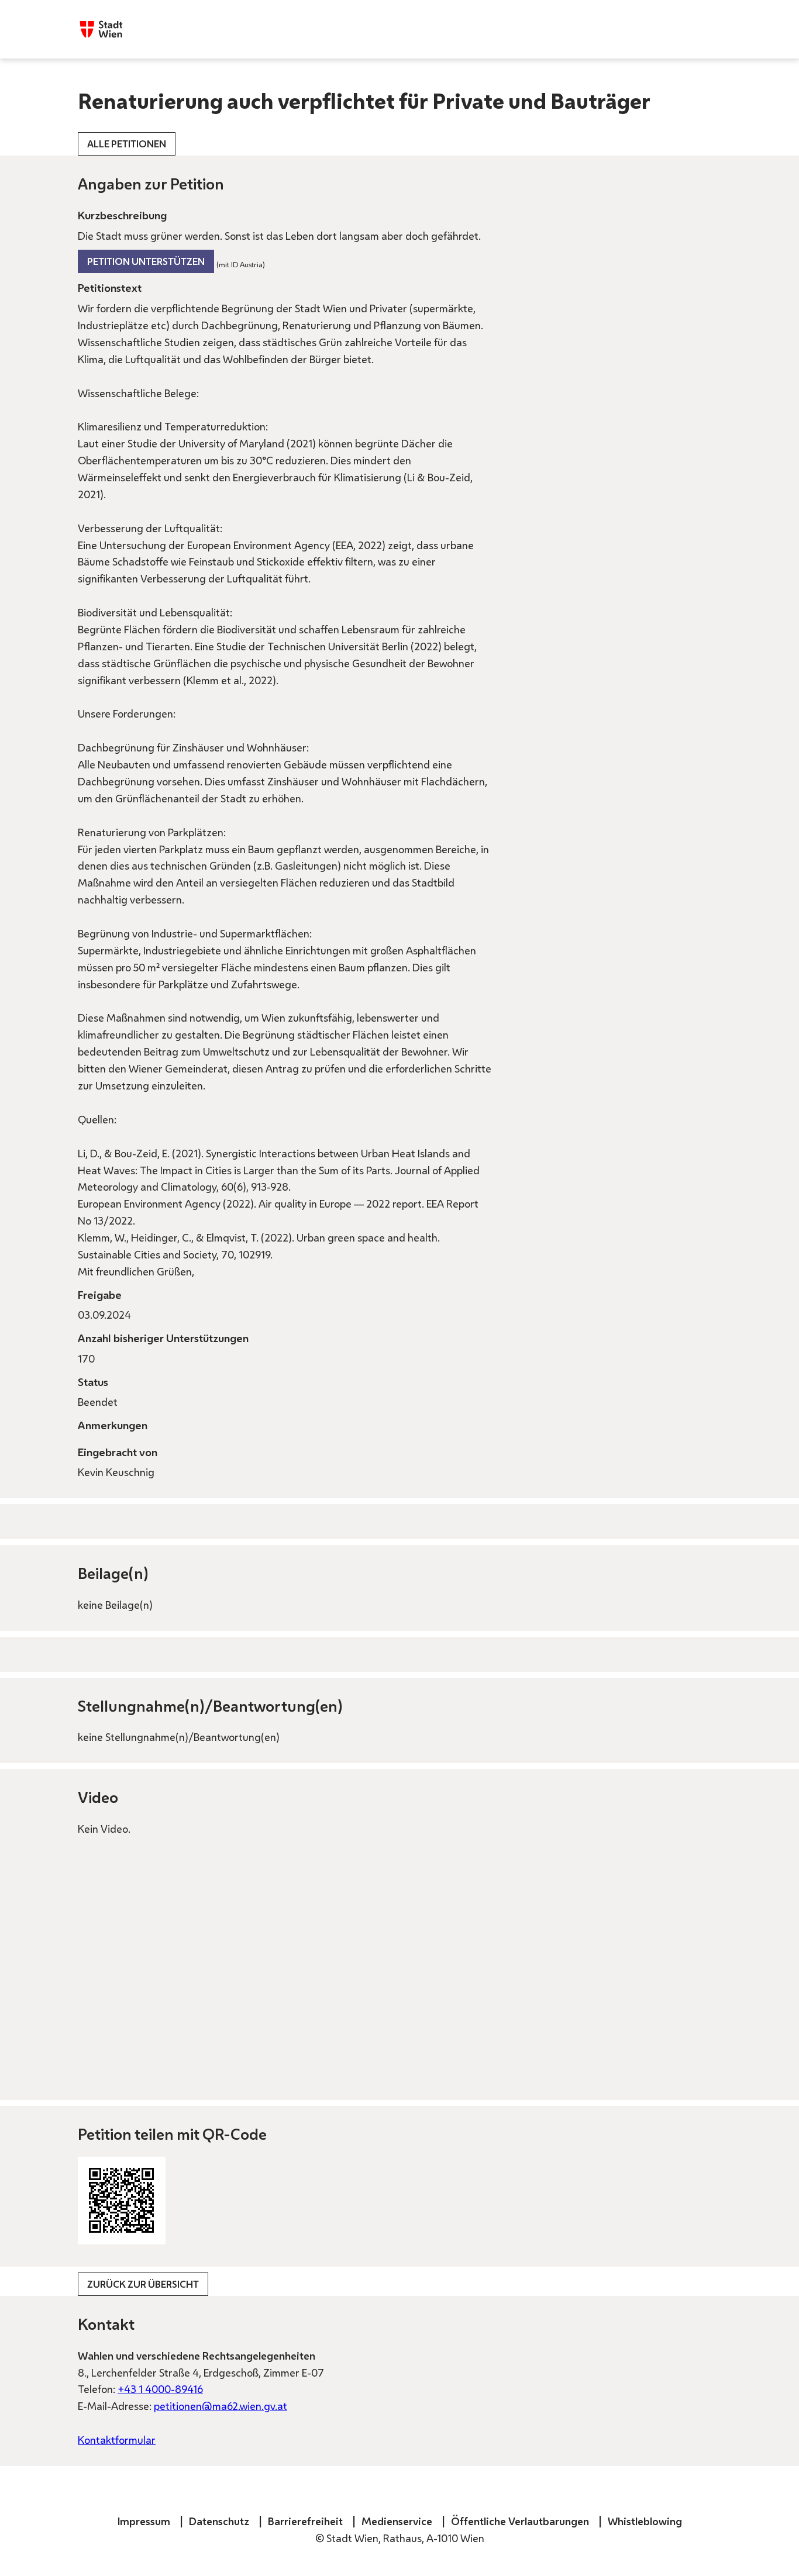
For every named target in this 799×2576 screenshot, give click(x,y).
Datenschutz (219, 2521)
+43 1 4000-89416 (160, 2389)
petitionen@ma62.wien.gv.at (221, 2406)
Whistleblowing (645, 2521)
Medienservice (397, 2521)
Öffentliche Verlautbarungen (520, 2521)
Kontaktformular (117, 2440)
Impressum (144, 2521)
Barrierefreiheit (305, 2521)
